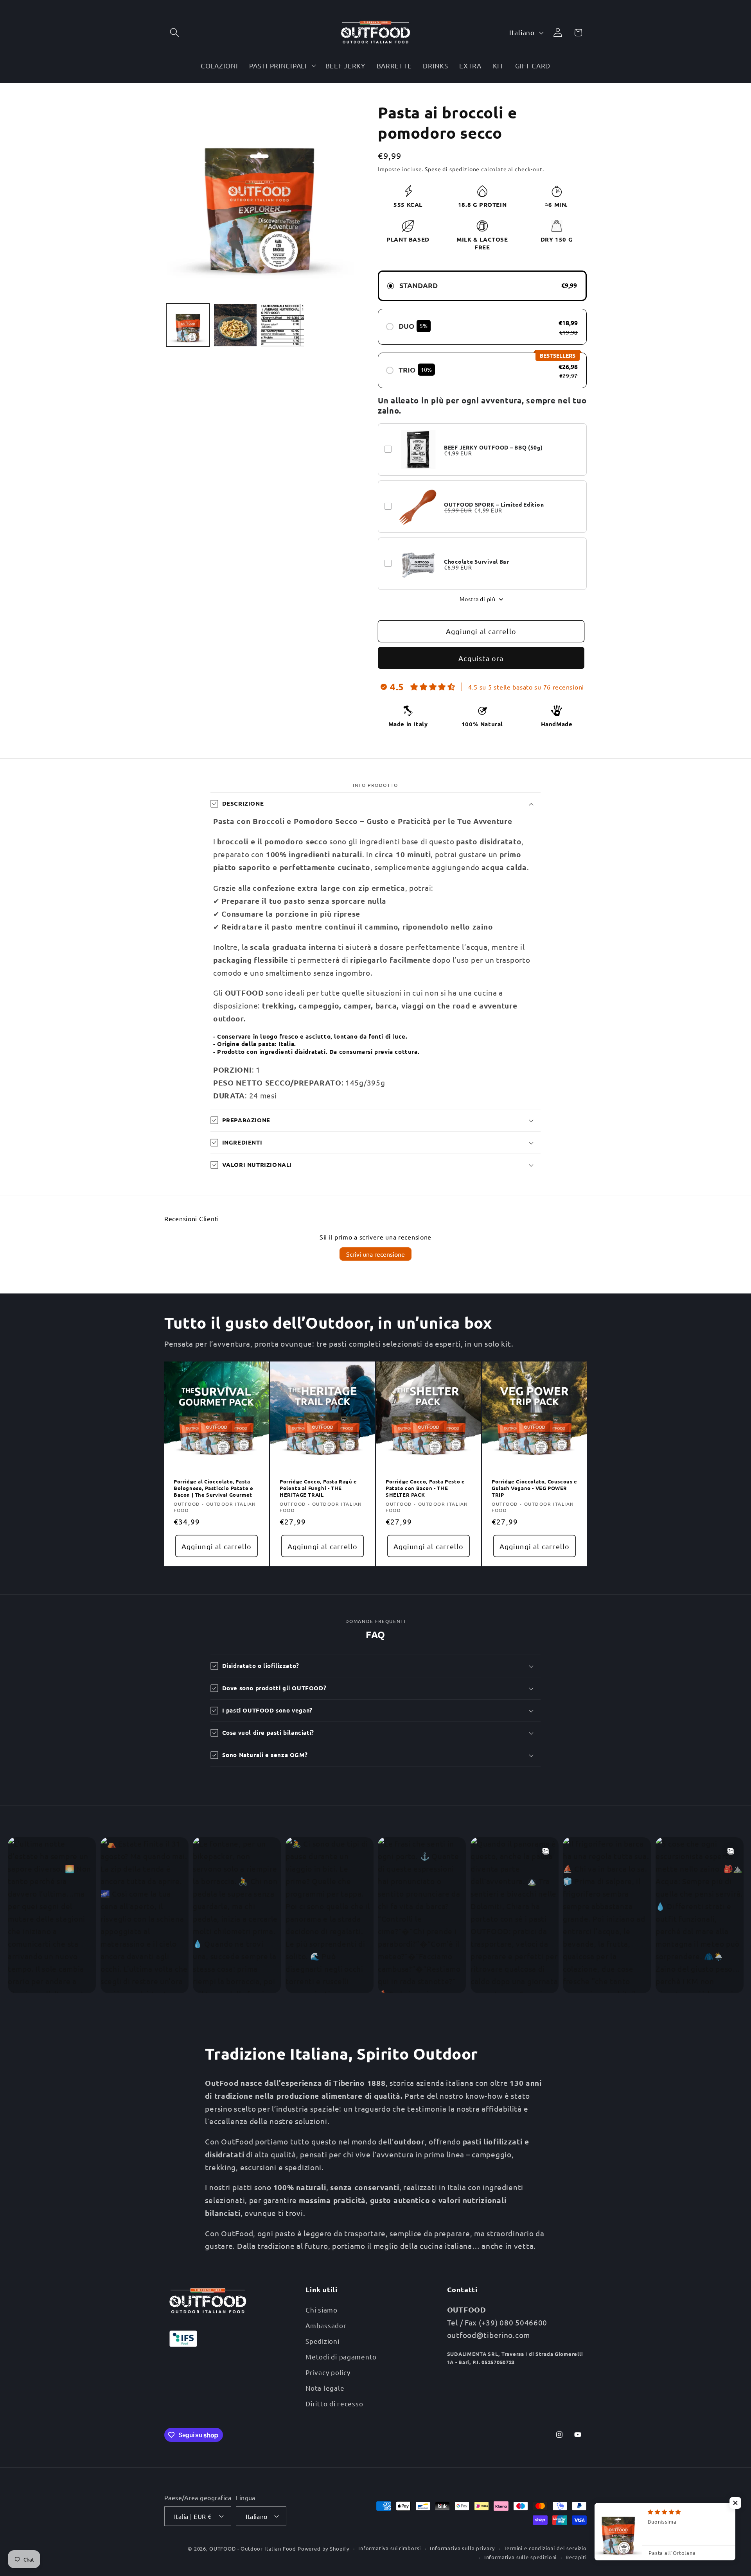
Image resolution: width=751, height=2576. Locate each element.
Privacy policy (328, 2372)
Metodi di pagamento (341, 2357)
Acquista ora (481, 658)
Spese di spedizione (452, 169)
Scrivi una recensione (375, 1254)
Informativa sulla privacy (462, 2548)
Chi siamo (321, 2310)
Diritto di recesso (334, 2403)
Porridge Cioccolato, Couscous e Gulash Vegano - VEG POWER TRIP (535, 1489)
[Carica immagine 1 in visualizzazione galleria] (188, 325)
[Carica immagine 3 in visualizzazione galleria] (283, 325)
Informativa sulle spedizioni (521, 2557)
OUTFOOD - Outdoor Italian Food (253, 2548)
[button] (175, 33)
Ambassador (326, 2325)
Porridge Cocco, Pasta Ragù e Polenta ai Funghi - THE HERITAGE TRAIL (318, 1489)
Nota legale (325, 2388)
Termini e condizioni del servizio (545, 2548)
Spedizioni (322, 2341)
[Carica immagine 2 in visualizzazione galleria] (235, 325)
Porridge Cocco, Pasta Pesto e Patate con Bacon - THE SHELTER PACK (425, 1489)
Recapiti (576, 2557)
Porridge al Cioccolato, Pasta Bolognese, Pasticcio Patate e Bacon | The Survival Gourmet (213, 1489)
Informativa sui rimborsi (390, 2548)
